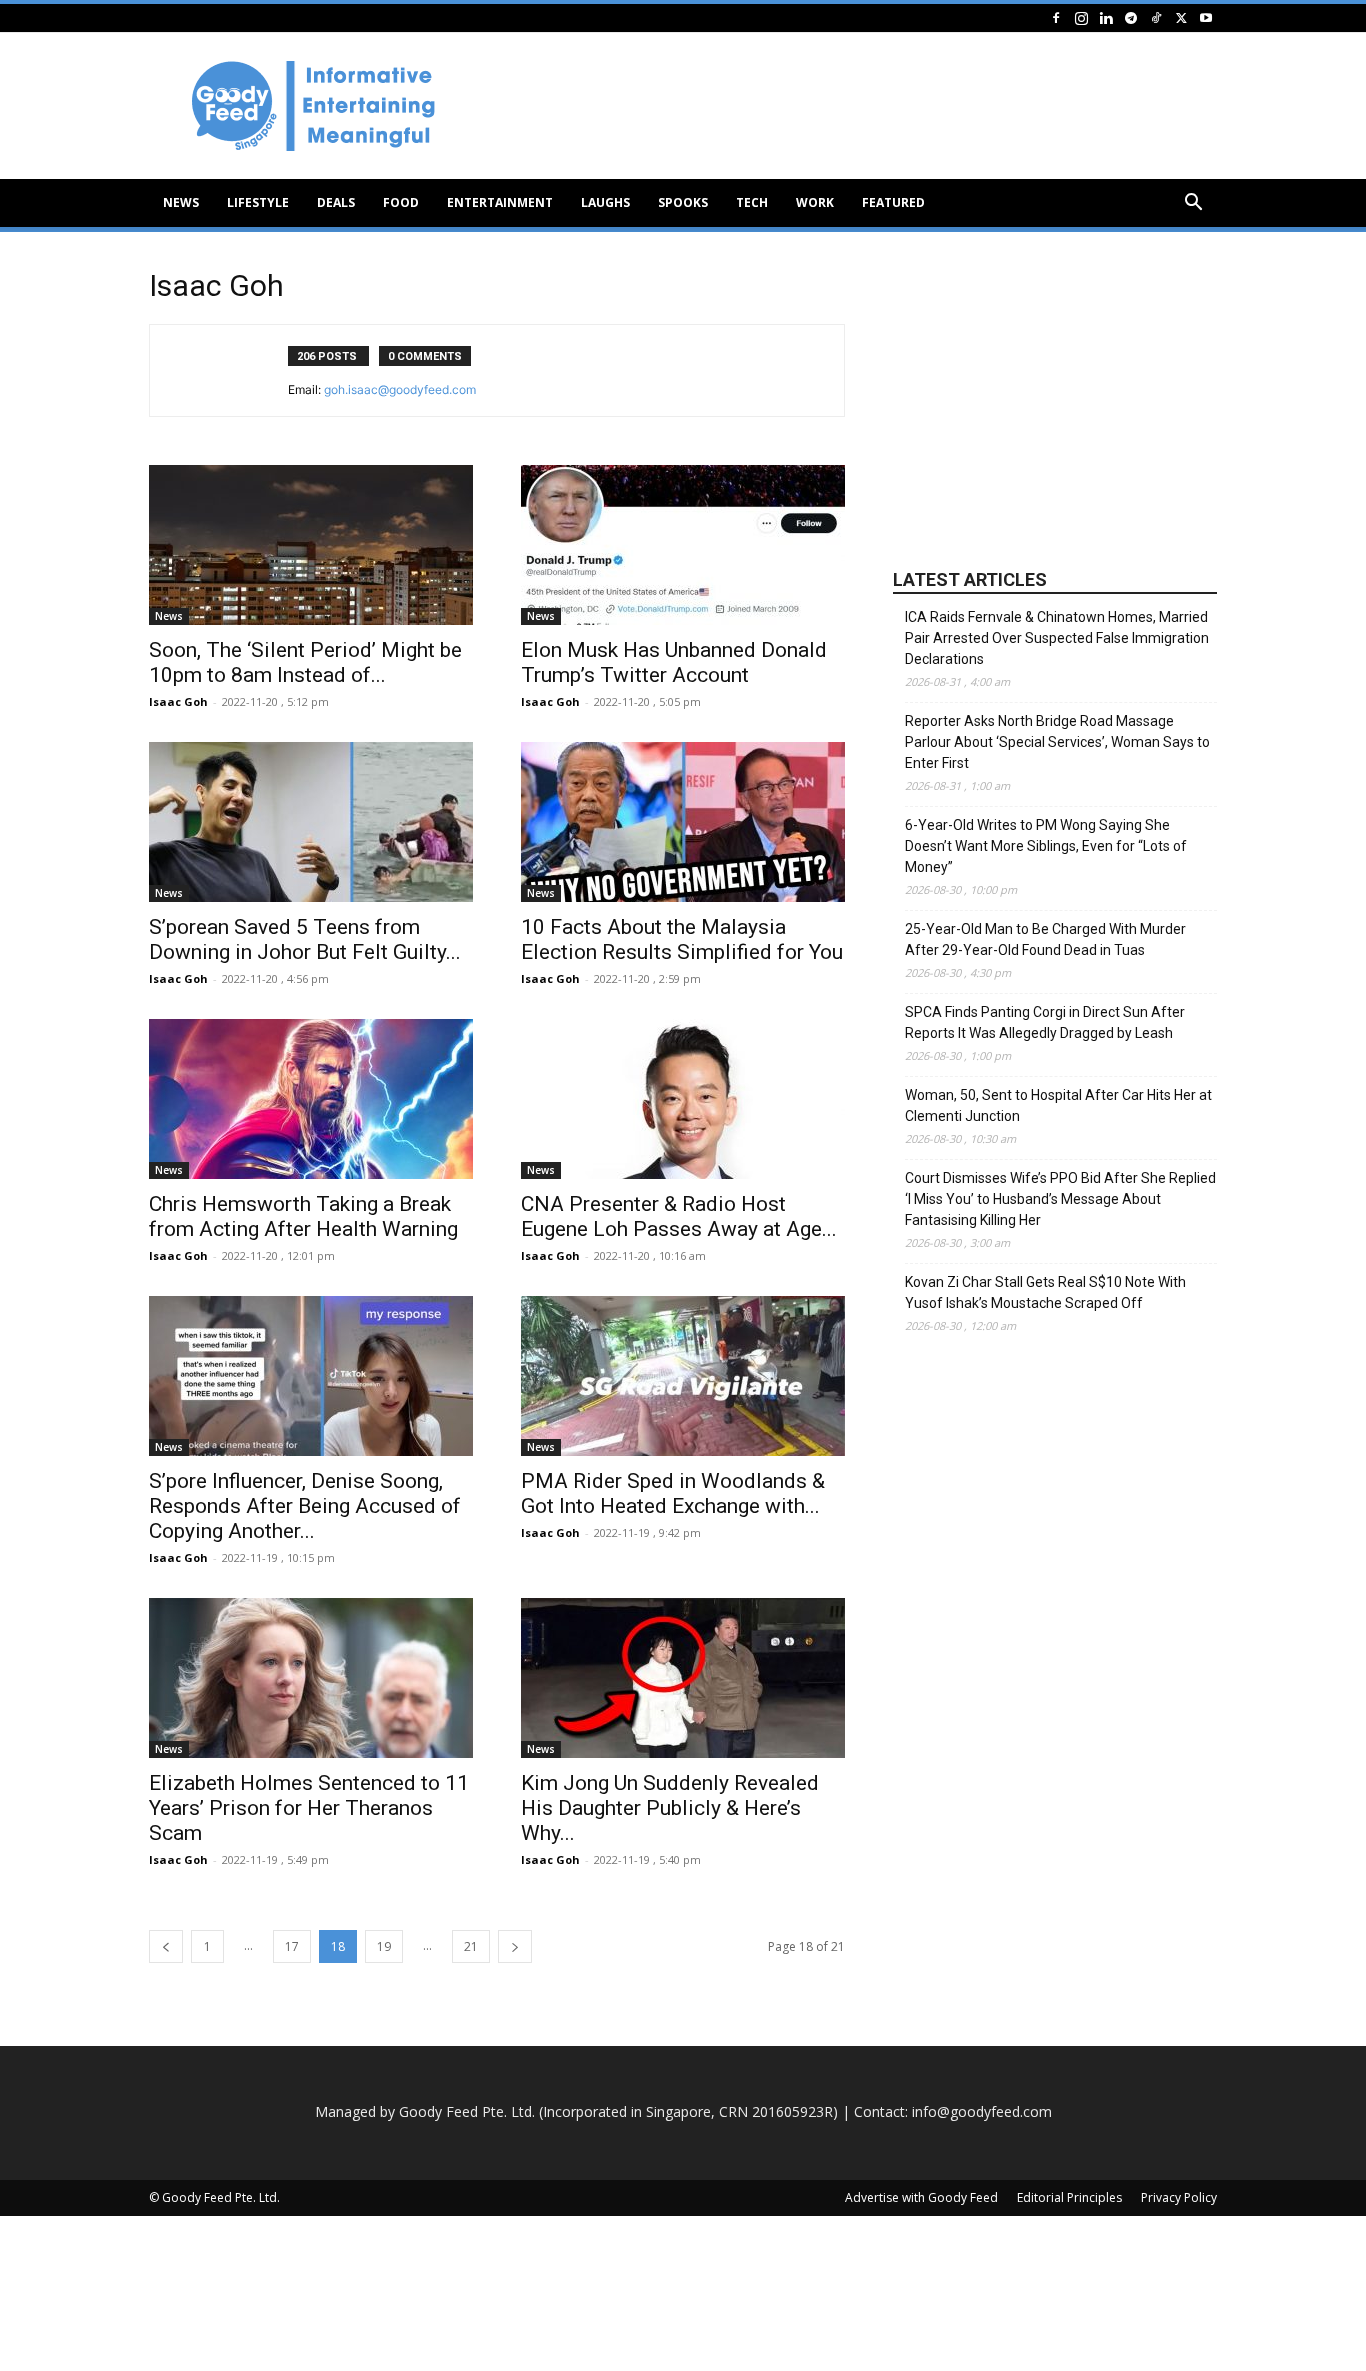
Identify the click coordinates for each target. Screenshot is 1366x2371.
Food (401, 202)
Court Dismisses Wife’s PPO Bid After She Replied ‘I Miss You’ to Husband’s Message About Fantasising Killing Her (1060, 1199)
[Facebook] (1056, 17)
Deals (336, 202)
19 (384, 1946)
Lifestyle (258, 202)
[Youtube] (1206, 17)
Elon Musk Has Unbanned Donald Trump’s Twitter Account (674, 662)
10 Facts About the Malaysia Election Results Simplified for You (682, 939)
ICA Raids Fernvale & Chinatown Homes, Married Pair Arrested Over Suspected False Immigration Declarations (1057, 638)
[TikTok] (1156, 17)
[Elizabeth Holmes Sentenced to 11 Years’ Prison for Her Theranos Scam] (311, 1678)
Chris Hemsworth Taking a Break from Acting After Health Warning (303, 1216)
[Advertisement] (853, 106)
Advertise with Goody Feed (921, 2197)
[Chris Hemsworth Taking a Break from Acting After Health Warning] (311, 1099)
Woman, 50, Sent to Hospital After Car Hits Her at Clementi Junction (1058, 1105)
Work (815, 202)
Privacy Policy (1179, 2197)
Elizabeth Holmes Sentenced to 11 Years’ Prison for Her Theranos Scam (309, 1808)
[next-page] (515, 1946)
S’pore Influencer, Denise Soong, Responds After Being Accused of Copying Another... (305, 1506)
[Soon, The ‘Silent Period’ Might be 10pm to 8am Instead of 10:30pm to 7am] (311, 545)
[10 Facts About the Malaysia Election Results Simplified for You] (683, 822)
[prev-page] (166, 1946)
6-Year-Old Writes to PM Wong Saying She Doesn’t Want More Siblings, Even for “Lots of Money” (1046, 846)
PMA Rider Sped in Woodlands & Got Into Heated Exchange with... (673, 1493)
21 (471, 1946)
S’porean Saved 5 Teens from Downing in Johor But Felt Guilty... (305, 939)
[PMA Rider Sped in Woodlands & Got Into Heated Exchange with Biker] (683, 1376)
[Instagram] (1081, 17)
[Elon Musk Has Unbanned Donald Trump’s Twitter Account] (683, 545)
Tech (752, 202)
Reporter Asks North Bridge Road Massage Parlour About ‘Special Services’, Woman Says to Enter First (1057, 742)
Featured (893, 202)
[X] (1181, 17)
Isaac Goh (178, 701)
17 (292, 1946)
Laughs (605, 202)
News (181, 202)
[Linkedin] (1106, 17)
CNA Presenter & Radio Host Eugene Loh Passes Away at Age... (679, 1216)
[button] (1193, 204)
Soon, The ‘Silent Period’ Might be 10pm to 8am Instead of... (305, 662)
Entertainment (500, 202)
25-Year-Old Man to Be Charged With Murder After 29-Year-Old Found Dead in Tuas (1045, 939)
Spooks (683, 202)
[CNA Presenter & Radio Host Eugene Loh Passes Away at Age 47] (683, 1099)
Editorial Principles (1069, 2197)
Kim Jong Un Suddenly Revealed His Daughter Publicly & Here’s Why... (670, 1808)
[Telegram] (1131, 17)
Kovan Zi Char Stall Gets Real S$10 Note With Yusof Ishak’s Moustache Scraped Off (1045, 1292)
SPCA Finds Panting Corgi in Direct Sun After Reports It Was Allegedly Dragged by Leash (1045, 1022)
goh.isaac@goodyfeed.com (400, 389)
